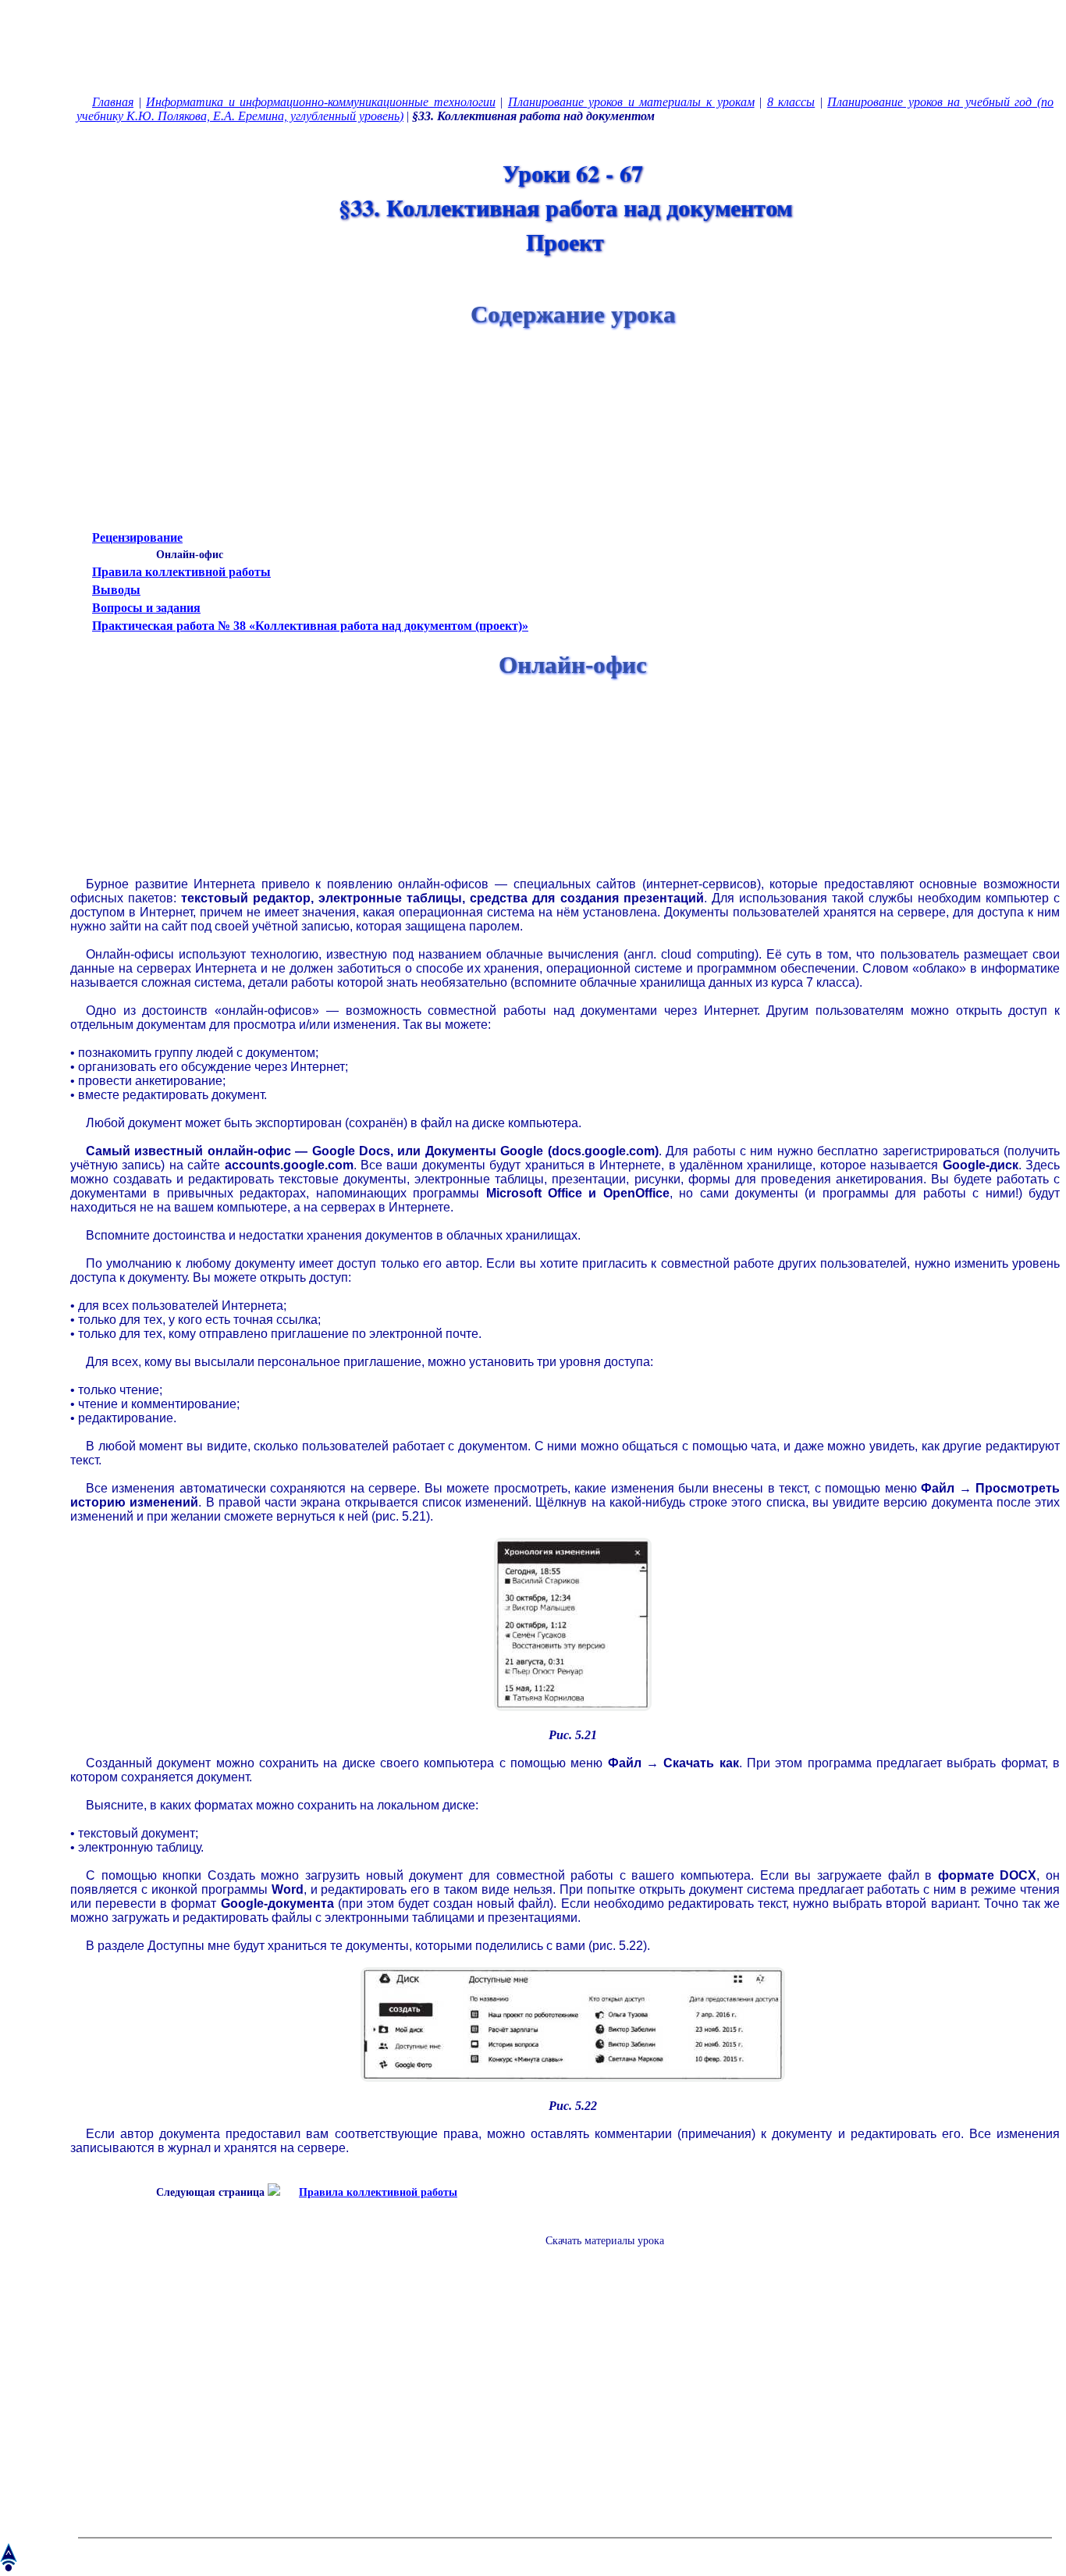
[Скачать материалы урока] (597, 2253)
